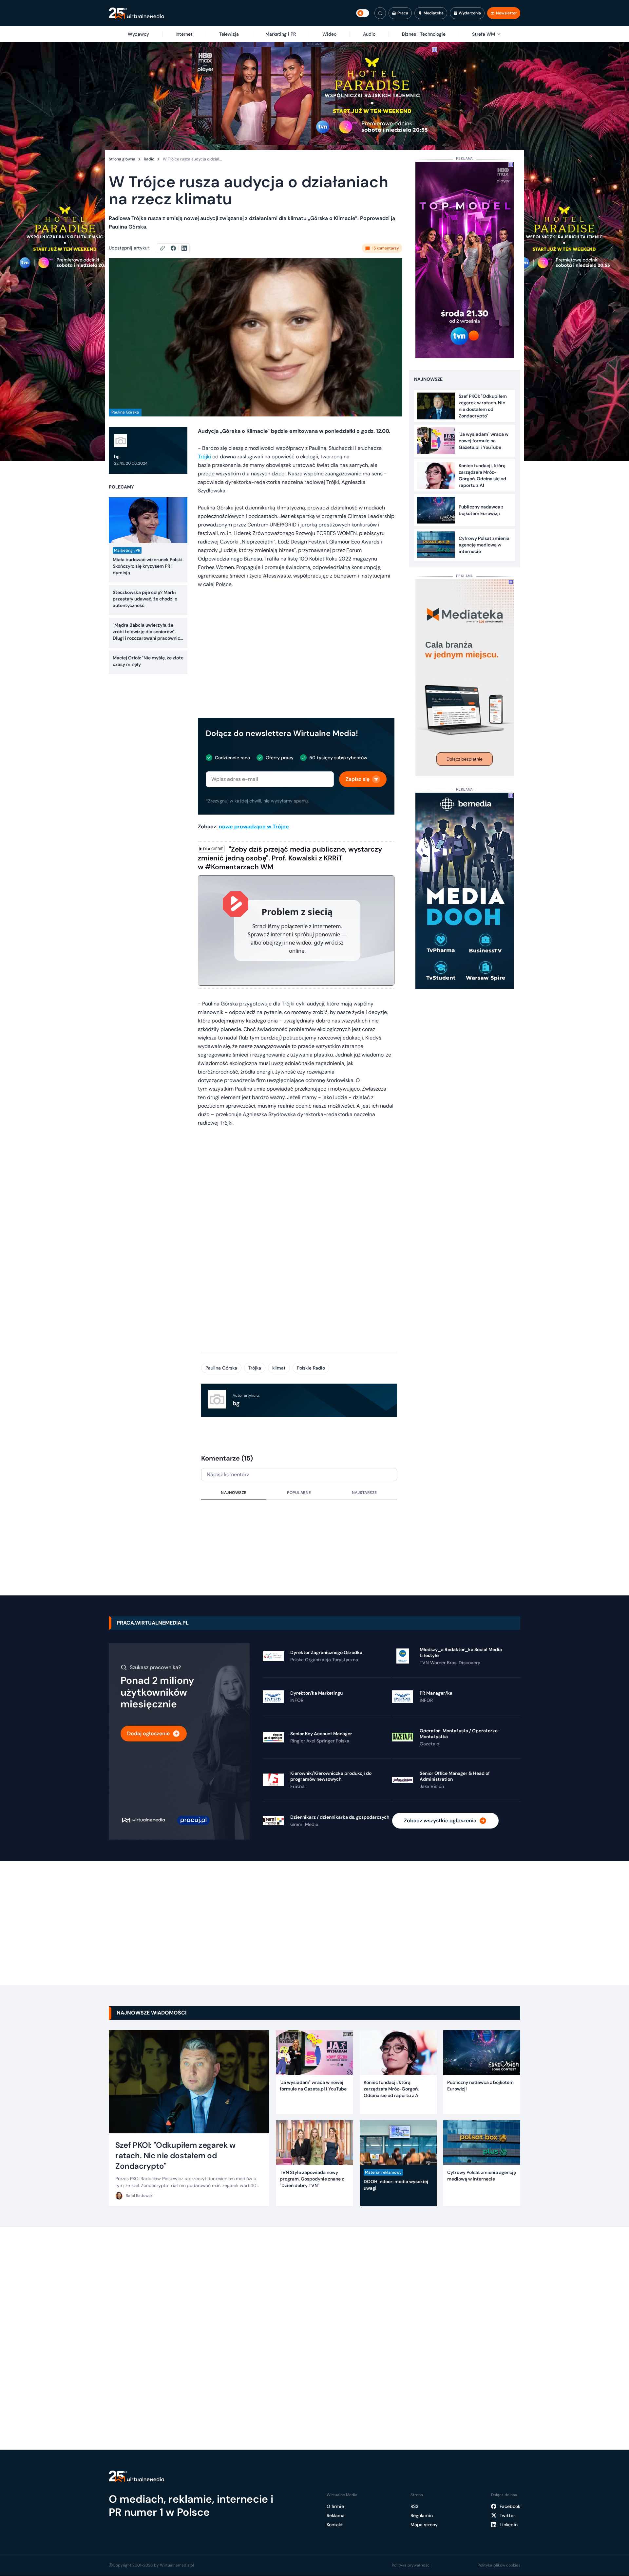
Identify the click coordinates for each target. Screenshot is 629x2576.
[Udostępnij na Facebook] (176, 248)
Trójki (204, 457)
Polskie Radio (311, 1368)
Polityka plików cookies (499, 2565)
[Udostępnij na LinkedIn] (184, 248)
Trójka (255, 1368)
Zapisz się (358, 779)
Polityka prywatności (411, 2565)
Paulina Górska (221, 1368)
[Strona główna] (136, 13)
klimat (279, 1368)
